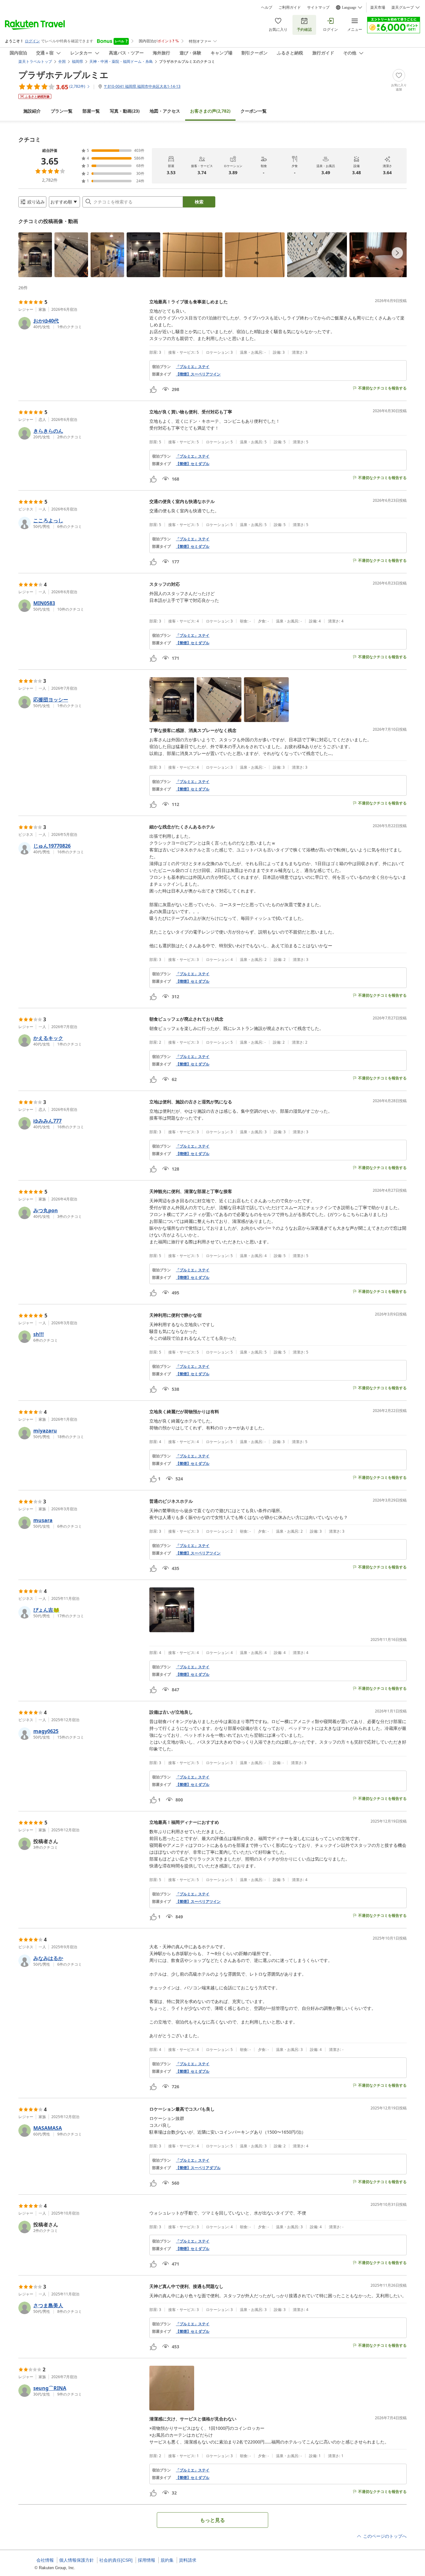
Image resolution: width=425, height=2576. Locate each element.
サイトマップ (318, 7)
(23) (125, 111)
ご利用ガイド (290, 7)
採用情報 (147, 2560)
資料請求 (188, 2560)
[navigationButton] (397, 253)
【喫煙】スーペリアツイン (198, 374)
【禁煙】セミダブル (193, 464)
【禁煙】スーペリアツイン (198, 1553)
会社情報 (45, 2560)
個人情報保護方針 (77, 2560)
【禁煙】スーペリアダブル (198, 2168)
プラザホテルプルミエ (63, 75)
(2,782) (210, 111)
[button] (35, 255)
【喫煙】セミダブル (193, 981)
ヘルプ (267, 7)
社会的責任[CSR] (116, 2560)
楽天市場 (378, 7)
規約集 (167, 2560)
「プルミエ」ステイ (193, 367)
